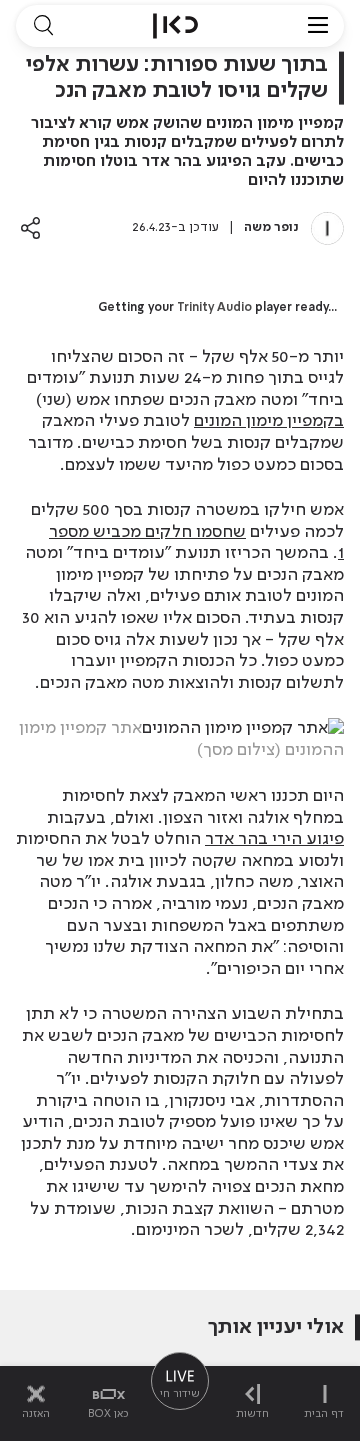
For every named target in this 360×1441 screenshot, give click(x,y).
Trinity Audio (214, 308)
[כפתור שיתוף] (30, 227)
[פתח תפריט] (318, 26)
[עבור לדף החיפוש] (43, 26)
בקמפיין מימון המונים (269, 421)
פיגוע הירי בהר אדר (274, 839)
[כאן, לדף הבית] (175, 26)
